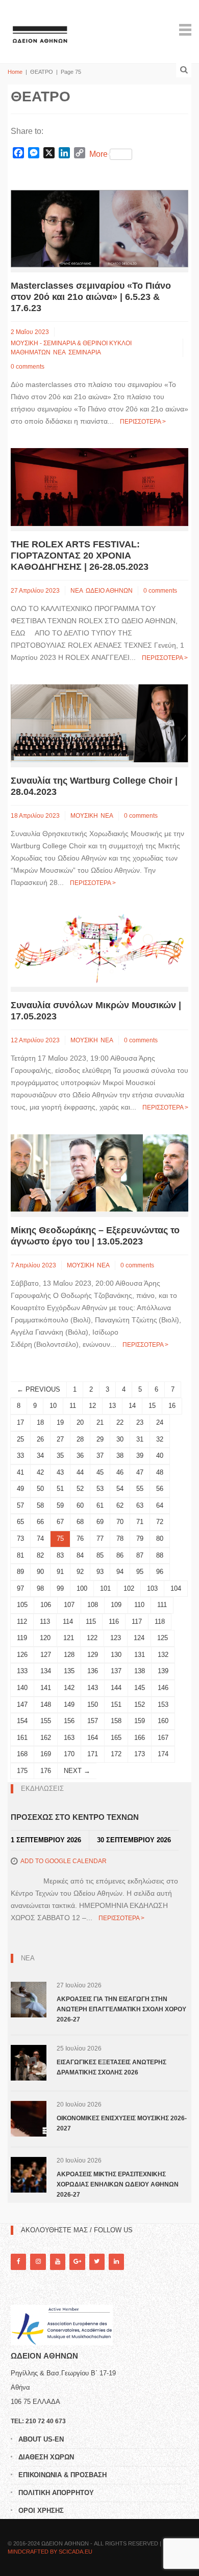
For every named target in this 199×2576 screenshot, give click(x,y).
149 (69, 1705)
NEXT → (77, 1771)
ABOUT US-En (41, 2439)
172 (116, 1754)
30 (120, 1439)
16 (172, 1406)
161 (22, 1738)
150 (93, 1705)
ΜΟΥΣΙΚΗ (84, 816)
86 (120, 1555)
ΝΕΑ (59, 352)
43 (60, 1472)
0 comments (28, 367)
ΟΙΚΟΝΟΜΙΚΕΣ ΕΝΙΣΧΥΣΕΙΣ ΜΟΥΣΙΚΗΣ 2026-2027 (122, 2123)
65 (20, 1522)
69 (100, 1522)
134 (46, 1671)
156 (69, 1721)
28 (80, 1439)
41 (20, 1472)
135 (69, 1671)
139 (163, 1671)
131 (140, 1655)
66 (40, 1522)
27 (60, 1439)
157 (93, 1721)
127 (46, 1655)
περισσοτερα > (143, 422)
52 (80, 1489)
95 (140, 1572)
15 (152, 1406)
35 (60, 1456)
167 (163, 1738)
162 (46, 1738)
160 (163, 1721)
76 (80, 1539)
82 (40, 1555)
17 (20, 1422)
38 (120, 1456)
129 (93, 1655)
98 (40, 1588)
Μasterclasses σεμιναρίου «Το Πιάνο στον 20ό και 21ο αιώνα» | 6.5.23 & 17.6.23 (91, 297)
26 (40, 1439)
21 (100, 1422)
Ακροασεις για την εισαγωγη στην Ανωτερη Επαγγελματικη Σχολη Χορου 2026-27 (121, 2009)
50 (40, 1489)
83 (60, 1555)
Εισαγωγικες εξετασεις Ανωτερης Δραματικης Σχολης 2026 (111, 2067)
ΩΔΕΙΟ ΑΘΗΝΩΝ (109, 591)
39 (140, 1456)
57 (20, 1505)
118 (160, 1622)
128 (69, 1655)
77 (100, 1539)
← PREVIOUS (39, 1389)
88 (160, 1555)
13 (112, 1406)
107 (69, 1605)
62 (120, 1505)
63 (140, 1505)
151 (116, 1705)
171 (93, 1754)
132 (163, 1655)
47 (140, 1472)
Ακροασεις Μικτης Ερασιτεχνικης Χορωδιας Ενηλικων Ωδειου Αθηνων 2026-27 (118, 2184)
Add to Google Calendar (64, 1861)
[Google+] (77, 2262)
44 (80, 1472)
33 (20, 1456)
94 (120, 1572)
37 (100, 1456)
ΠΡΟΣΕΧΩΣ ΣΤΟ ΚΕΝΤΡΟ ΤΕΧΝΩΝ (75, 1817)
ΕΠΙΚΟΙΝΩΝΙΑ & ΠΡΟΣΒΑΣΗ (63, 2475)
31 (140, 1439)
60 (80, 1505)
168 (22, 1754)
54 (120, 1489)
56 (160, 1489)
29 (100, 1439)
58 (40, 1505)
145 (140, 1688)
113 (45, 1622)
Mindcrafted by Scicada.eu (50, 2552)
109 (116, 1605)
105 (22, 1605)
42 (40, 1472)
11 (73, 1406)
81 (20, 1555)
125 (163, 1638)
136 (93, 1671)
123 (116, 1638)
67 (60, 1522)
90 (40, 1572)
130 (116, 1655)
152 (140, 1705)
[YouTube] (58, 2262)
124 (139, 1638)
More (98, 154)
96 (160, 1572)
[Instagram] (38, 2262)
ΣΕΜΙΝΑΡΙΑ (85, 352)
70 (120, 1522)
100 (82, 1588)
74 (40, 1539)
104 (176, 1588)
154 (22, 1721)
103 (152, 1588)
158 (116, 1721)
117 (137, 1622)
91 (60, 1572)
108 (93, 1605)
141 (46, 1688)
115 (91, 1622)
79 (140, 1539)
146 (163, 1688)
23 (140, 1422)
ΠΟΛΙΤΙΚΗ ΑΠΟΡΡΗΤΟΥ (56, 2493)
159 (140, 1721)
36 (80, 1456)
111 (162, 1605)
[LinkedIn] (116, 2262)
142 (69, 1688)
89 (20, 1572)
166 (140, 1738)
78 (120, 1539)
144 (116, 1688)
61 (100, 1505)
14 (132, 1406)
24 (160, 1422)
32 (160, 1439)
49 (20, 1489)
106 (46, 1605)
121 (69, 1638)
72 (160, 1522)
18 (40, 1422)
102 (129, 1588)
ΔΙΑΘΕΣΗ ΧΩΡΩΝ (46, 2457)
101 (105, 1588)
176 (46, 1771)
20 (80, 1422)
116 (114, 1622)
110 (139, 1605)
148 (46, 1705)
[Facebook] (18, 2262)
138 (140, 1671)
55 (140, 1489)
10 (53, 1406)
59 (60, 1505)
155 (46, 1721)
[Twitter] (97, 2262)
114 (68, 1622)
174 (163, 1754)
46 (120, 1472)
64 (160, 1505)
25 (20, 1439)
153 (163, 1705)
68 (80, 1522)
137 (116, 1671)
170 (69, 1754)
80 (160, 1539)
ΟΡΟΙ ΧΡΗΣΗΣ (41, 2511)
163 (69, 1738)
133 (22, 1671)
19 (60, 1422)
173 (140, 1754)
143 (93, 1688)
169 (46, 1754)
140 (22, 1688)
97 (20, 1588)
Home (15, 72)
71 (140, 1522)
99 (60, 1588)
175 (22, 1771)
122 (92, 1638)
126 (22, 1655)
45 (100, 1472)
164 (93, 1738)
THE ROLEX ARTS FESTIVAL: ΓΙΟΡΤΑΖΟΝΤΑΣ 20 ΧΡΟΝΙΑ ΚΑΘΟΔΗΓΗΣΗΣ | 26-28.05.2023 (80, 556)
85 (100, 1555)
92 (80, 1572)
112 (22, 1622)
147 (22, 1705)
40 (160, 1456)
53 (100, 1489)
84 (80, 1555)
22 (120, 1422)
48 (160, 1472)
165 (116, 1738)
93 (100, 1572)
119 (22, 1638)
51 (60, 1489)
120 (45, 1638)
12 (92, 1406)
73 (20, 1539)
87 (140, 1555)
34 (40, 1456)
